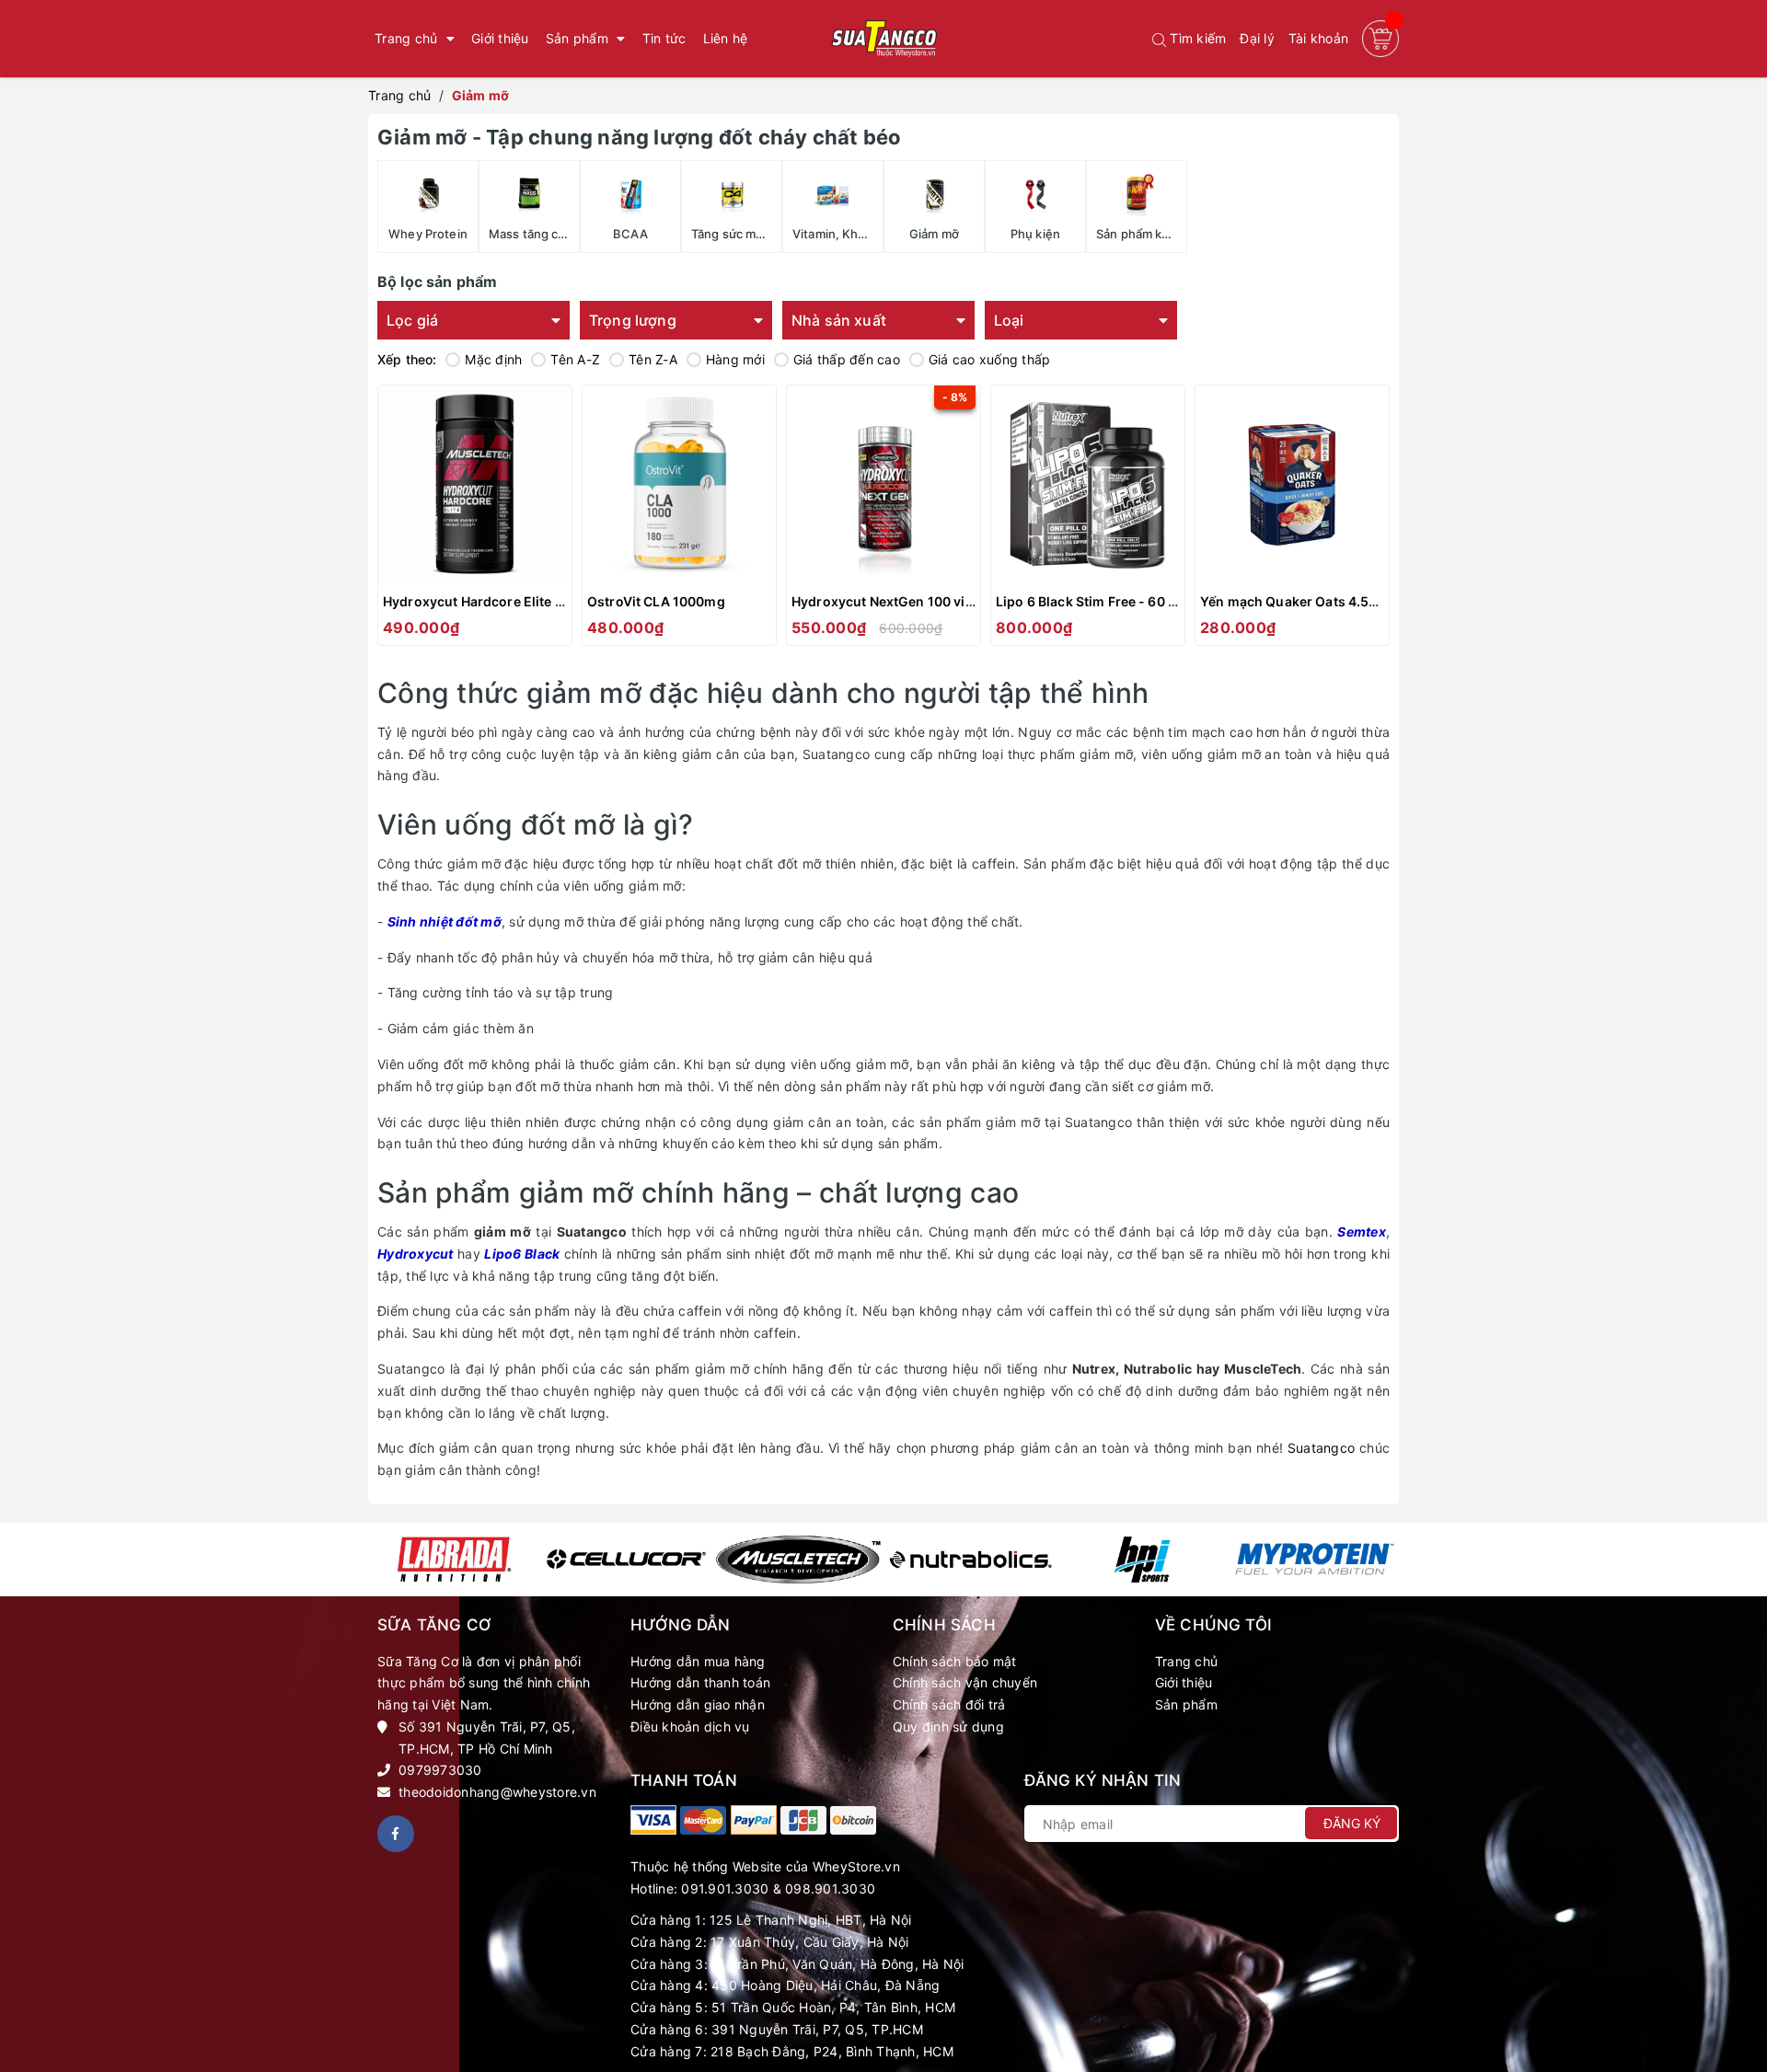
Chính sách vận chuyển (965, 1682)
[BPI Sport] (1143, 1560)
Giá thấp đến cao (847, 359)
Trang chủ (1186, 1661)
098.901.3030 (830, 1888)
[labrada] (454, 1560)
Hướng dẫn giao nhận (698, 1704)
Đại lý (1257, 38)
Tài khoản (1318, 38)
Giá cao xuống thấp (990, 359)
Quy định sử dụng (948, 1727)
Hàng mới (735, 359)
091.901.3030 (725, 1888)
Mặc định (493, 359)
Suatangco (1321, 1448)
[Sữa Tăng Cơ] (653, 1820)
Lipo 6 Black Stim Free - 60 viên (1095, 601)
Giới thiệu (1184, 1682)
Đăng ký (1352, 1823)
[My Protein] (1315, 1559)
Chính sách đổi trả (949, 1704)
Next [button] (1387, 1560)
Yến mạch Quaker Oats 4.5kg (1293, 601)
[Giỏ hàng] (1380, 39)
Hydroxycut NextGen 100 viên (886, 601)
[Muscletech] (798, 1560)
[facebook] (396, 1834)
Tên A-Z (575, 359)
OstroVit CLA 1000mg (656, 601)
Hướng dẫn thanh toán (700, 1682)
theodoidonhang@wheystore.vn (497, 1792)
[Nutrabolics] (970, 1560)
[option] (454, 1560)
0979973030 (440, 1770)
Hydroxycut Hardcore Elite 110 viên (495, 601)
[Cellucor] (626, 1559)
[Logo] (883, 39)
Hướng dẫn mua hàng (698, 1661)
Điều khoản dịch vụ (690, 1727)
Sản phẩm (1186, 1704)
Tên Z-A (653, 359)
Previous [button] (380, 1560)
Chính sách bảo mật (955, 1661)
